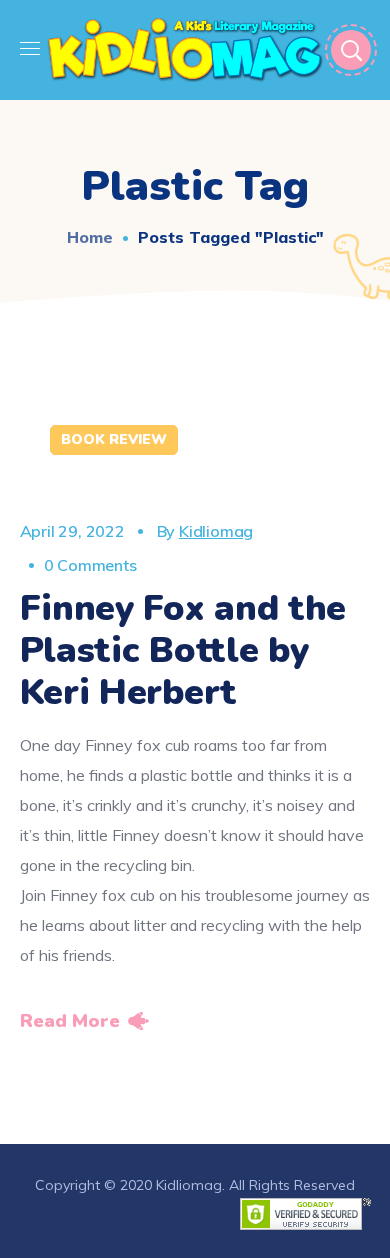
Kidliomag (216, 531)
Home (90, 237)
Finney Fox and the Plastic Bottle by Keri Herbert (183, 650)
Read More (70, 1021)
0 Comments (90, 565)
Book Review (114, 439)
